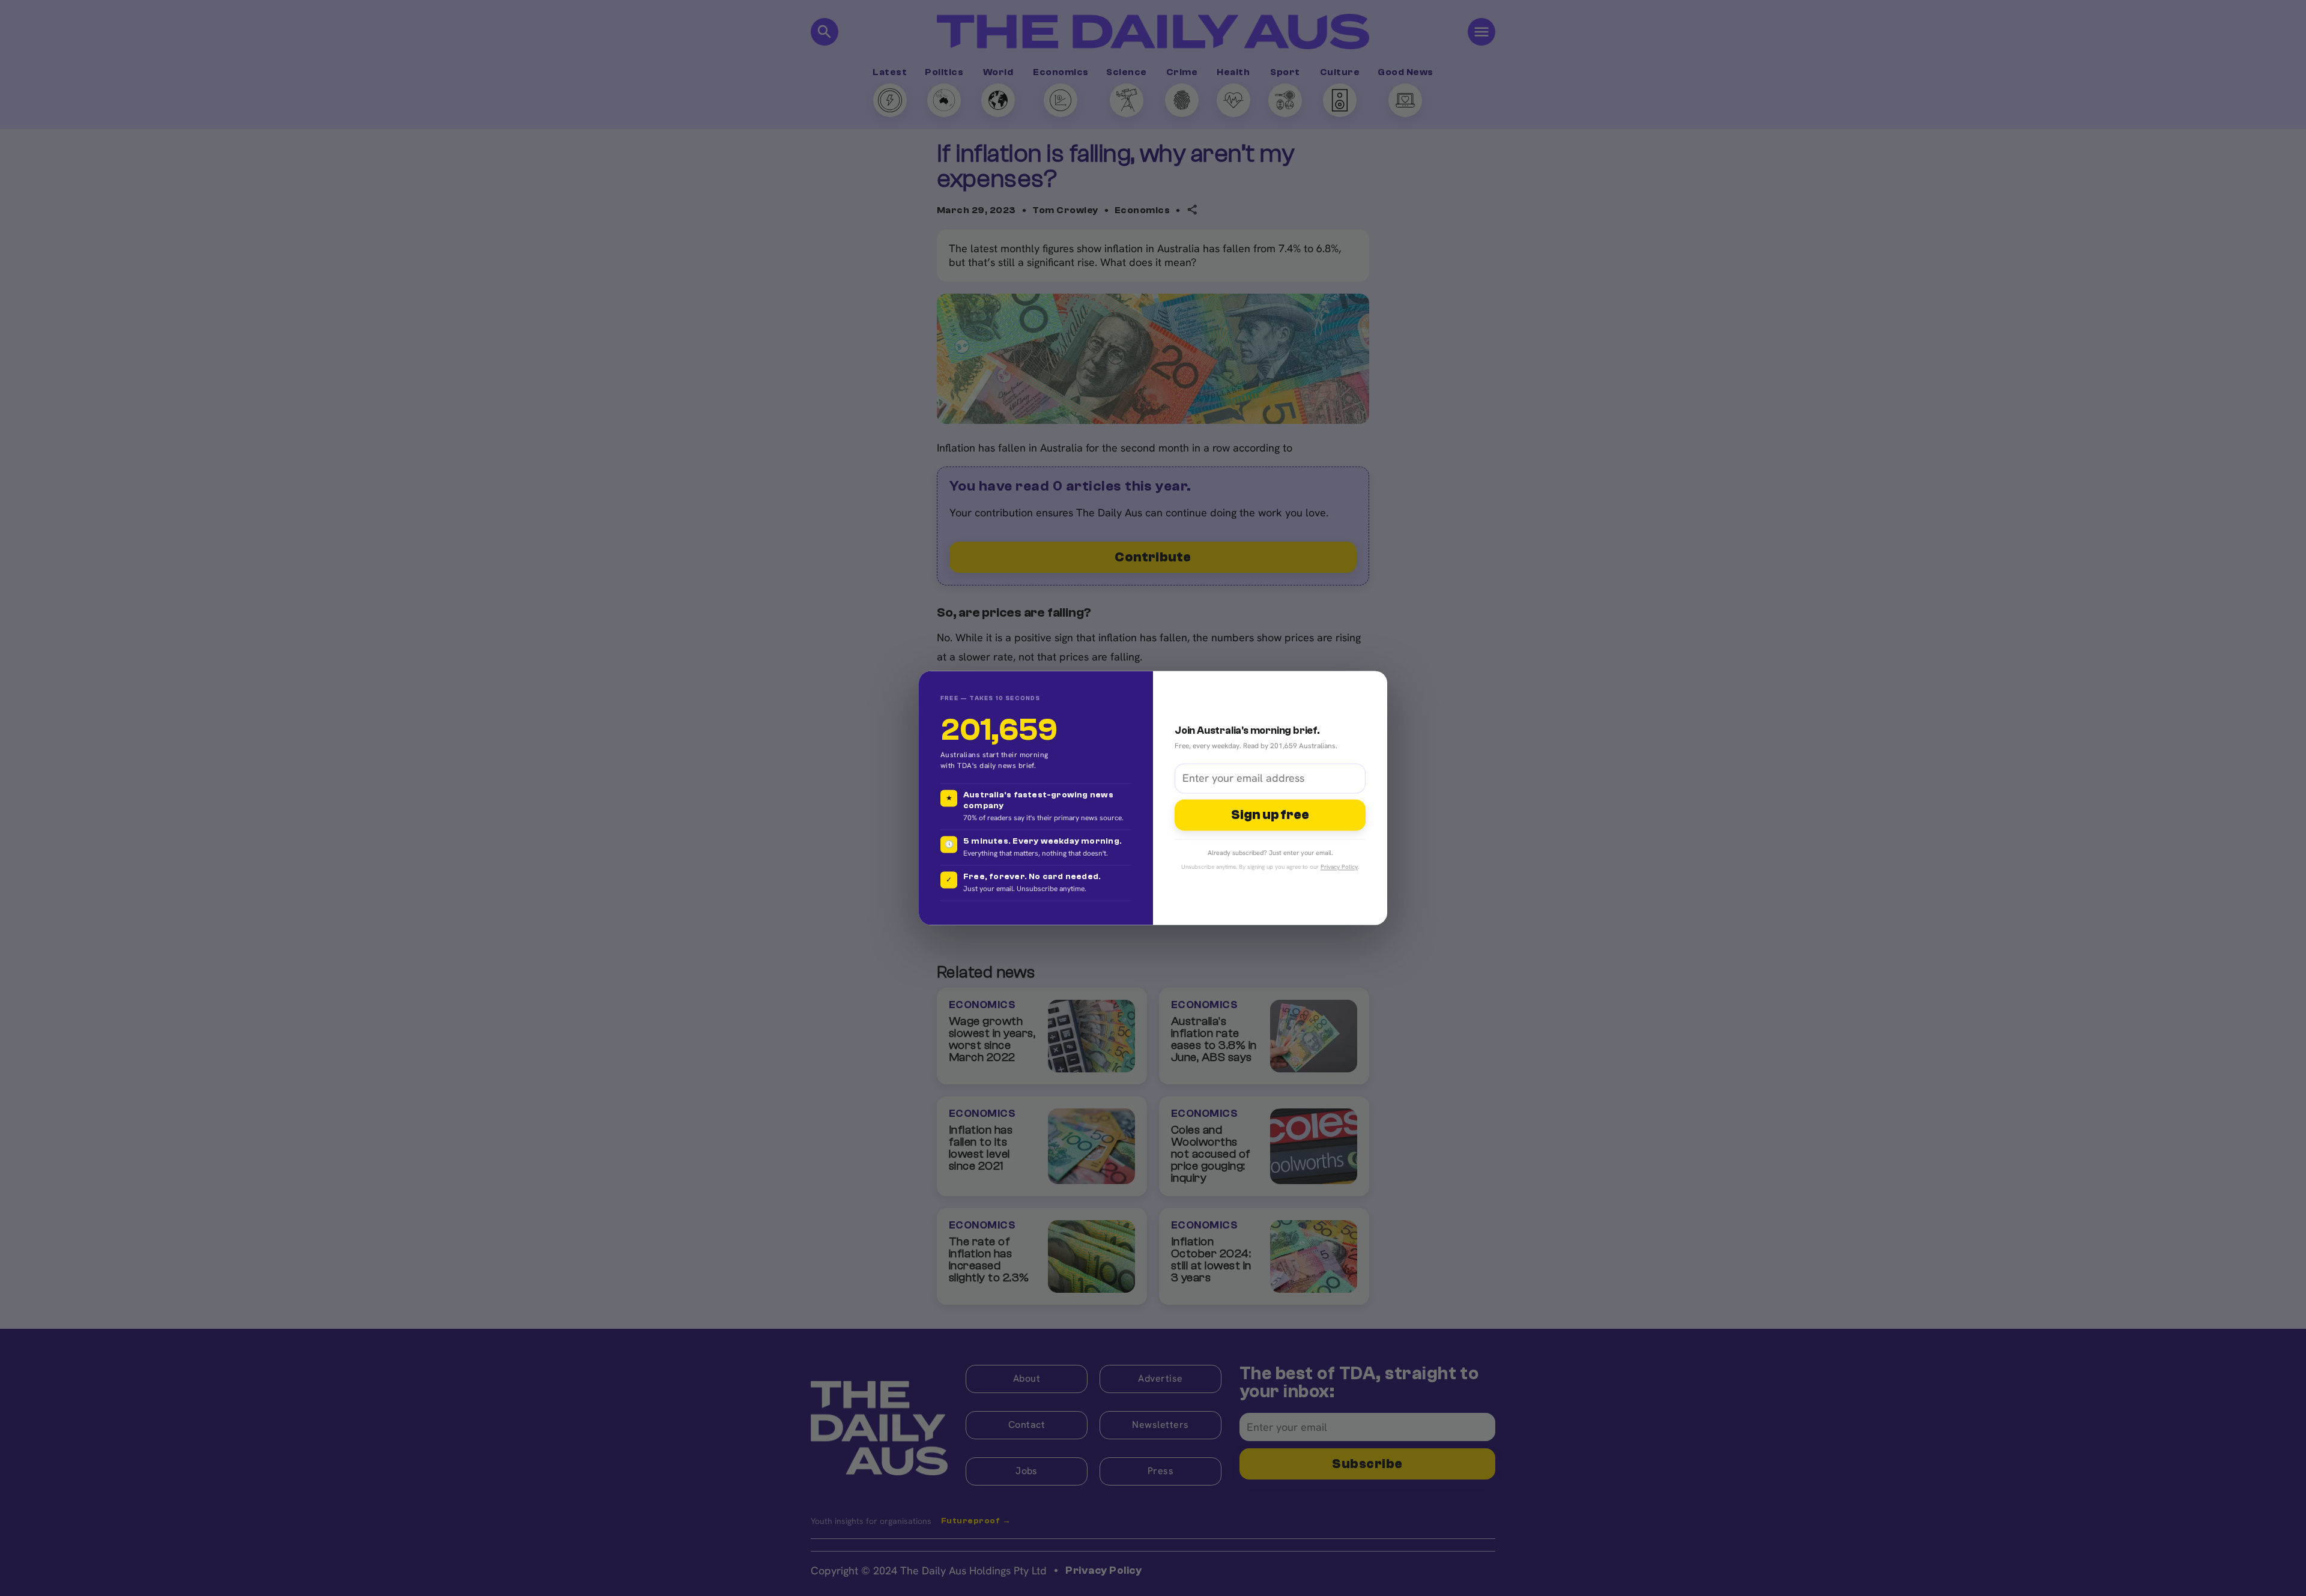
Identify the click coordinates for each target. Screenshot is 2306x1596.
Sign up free (1270, 815)
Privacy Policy (1339, 867)
